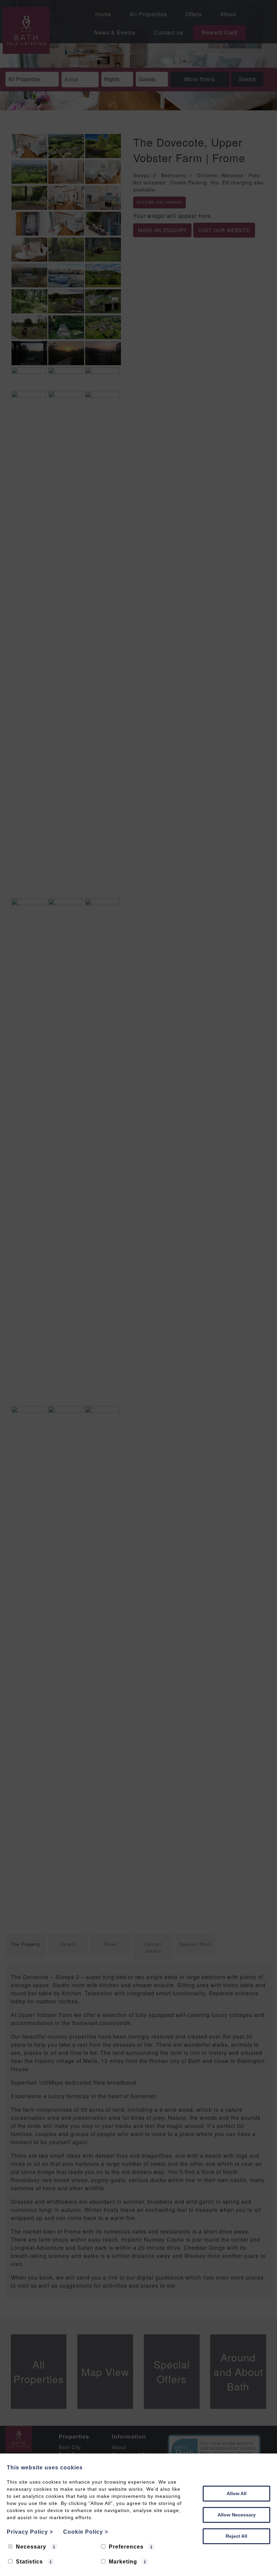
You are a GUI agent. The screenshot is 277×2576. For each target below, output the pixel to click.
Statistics (29, 2562)
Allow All (237, 2493)
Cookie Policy (86, 2532)
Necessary (31, 2547)
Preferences (126, 2547)
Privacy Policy (30, 2532)
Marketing (123, 2562)
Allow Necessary (237, 2515)
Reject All (236, 2536)
